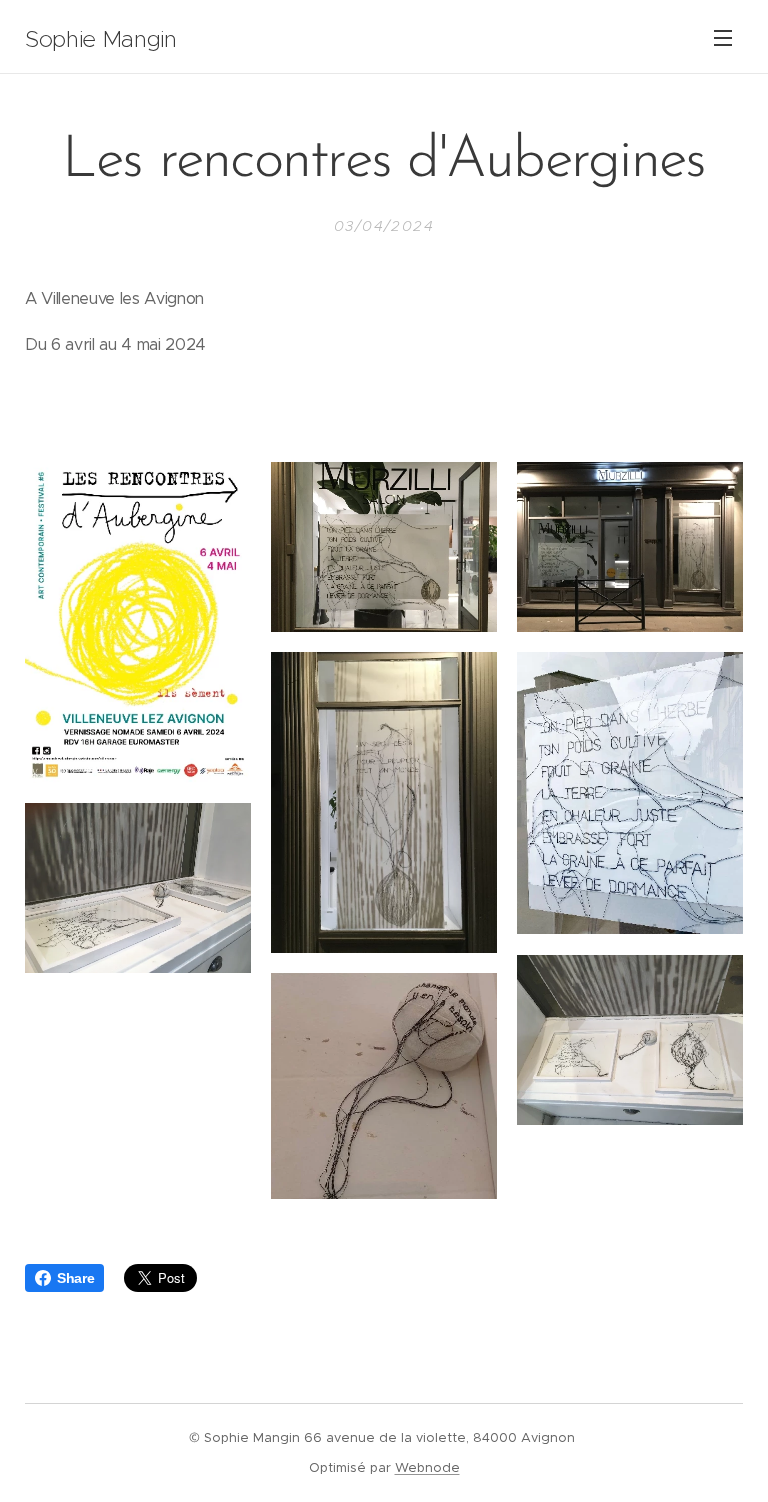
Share (75, 1278)
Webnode (427, 1467)
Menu (723, 37)
